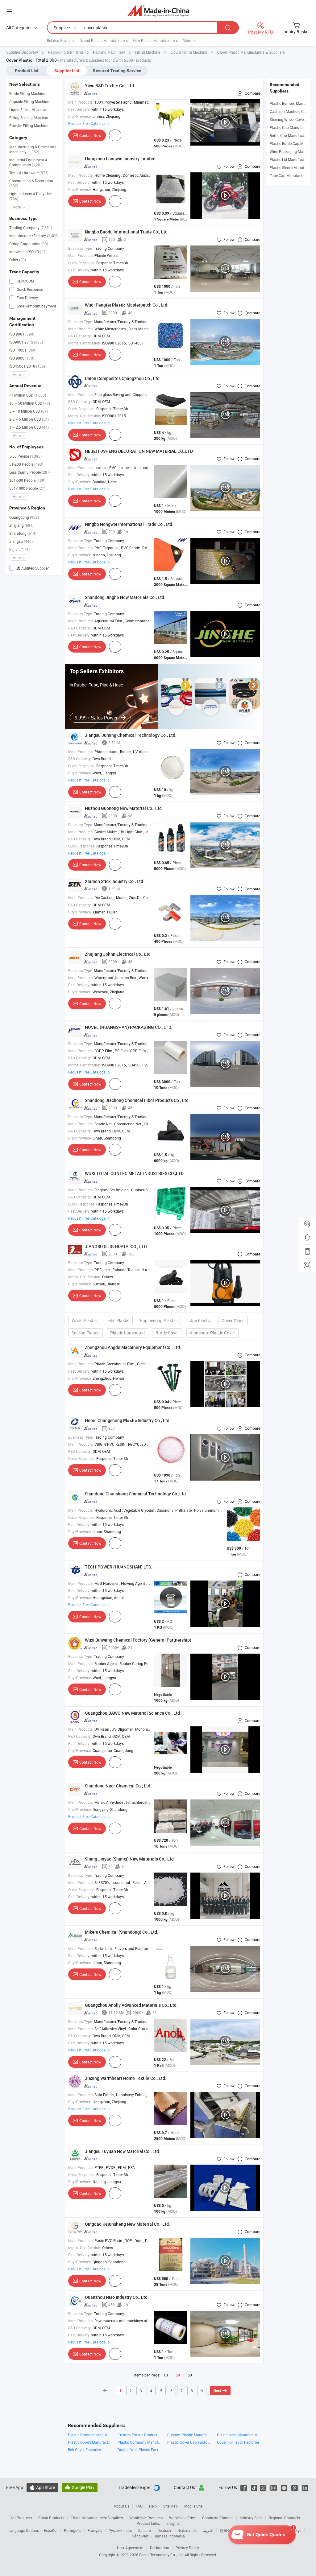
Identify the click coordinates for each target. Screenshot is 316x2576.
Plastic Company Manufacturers (139, 2442)
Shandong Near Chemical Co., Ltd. (118, 1786)
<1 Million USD (28, 395)
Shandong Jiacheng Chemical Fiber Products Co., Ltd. (137, 1100)
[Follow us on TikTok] (254, 2487)
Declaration (160, 2548)
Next (217, 2391)
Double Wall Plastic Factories (139, 2450)
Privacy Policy (187, 2548)
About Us (122, 2506)
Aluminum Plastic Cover (212, 1333)
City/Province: (80, 116)
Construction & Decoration (31, 183)
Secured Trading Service (117, 71)
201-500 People (27, 480)
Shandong (23, 533)
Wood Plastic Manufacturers (104, 40)
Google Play (80, 2487)
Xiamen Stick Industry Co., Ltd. (115, 881)
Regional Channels (284, 2518)
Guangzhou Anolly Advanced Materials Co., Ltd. (131, 2005)
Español (51, 2530)
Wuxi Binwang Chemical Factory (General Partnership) (138, 1640)
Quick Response (29, 289)
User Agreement (130, 2548)
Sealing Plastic (85, 1333)
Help (153, 2506)
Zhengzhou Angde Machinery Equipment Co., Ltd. (133, 1347)
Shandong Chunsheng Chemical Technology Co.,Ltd (135, 1494)
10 (166, 2375)
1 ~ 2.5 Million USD (29, 427)
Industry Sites (251, 2518)
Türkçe (296, 2530)
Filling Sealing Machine (29, 117)
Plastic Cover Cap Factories (189, 2442)
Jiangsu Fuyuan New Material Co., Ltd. (123, 2151)
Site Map (170, 2506)
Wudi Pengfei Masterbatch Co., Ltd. (127, 305)
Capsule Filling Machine (29, 101)
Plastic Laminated (127, 1333)
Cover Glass (233, 1320)
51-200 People (26, 464)
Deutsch (164, 2530)
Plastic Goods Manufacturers (90, 2442)
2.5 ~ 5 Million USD (29, 419)
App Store (42, 2487)
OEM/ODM (25, 281)
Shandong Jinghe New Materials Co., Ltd (125, 597)
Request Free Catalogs (87, 123)
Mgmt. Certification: (85, 343)
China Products (51, 2518)
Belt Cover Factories (84, 2450)
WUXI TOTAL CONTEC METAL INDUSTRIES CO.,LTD (134, 1173)
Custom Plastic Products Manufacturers (139, 2435)
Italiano (145, 2530)
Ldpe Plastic (199, 1320)
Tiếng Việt (140, 2536)
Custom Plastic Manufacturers (189, 2435)
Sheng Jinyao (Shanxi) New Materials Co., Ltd (129, 1859)
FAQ (139, 2506)
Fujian (19, 549)
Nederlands (187, 2530)
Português (73, 2530)
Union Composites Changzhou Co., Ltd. (123, 378)
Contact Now (90, 135)
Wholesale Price (182, 2518)
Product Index (148, 2523)
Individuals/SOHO (28, 252)
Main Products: (81, 102)
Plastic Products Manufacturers (90, 2435)
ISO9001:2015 (26, 342)
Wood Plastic (84, 1320)
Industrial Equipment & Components (28, 162)
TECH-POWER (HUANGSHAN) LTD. (118, 1567)
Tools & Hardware (29, 173)
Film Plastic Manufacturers (155, 40)
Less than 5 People (30, 472)
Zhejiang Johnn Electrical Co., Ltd (118, 954)
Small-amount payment (36, 306)
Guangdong (24, 517)
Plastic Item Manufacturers (239, 2435)
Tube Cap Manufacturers (290, 175)
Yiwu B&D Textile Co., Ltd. (110, 86)
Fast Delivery (27, 298)
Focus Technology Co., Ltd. (162, 2555)
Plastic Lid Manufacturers (291, 159)
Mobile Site (193, 2506)
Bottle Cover (167, 1333)
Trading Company (31, 228)
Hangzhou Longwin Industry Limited (120, 159)
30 (178, 2375)
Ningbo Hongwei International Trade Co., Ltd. (129, 524)
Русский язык (120, 2530)
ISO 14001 (23, 350)
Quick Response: (82, 263)
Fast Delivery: (79, 109)
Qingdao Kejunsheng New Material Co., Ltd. (127, 2224)
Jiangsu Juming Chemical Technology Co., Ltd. (131, 735)
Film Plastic (118, 1320)
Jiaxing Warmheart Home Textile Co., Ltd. (126, 2078)
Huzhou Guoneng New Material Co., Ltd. (124, 808)
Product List (27, 71)
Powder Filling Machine (29, 126)
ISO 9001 (22, 334)
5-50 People (25, 456)
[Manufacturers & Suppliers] (158, 11)
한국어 (225, 2530)
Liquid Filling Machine (27, 109)
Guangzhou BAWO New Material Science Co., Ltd (132, 1713)
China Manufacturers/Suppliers (97, 2518)
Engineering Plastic (158, 1320)
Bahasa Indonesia (170, 2536)
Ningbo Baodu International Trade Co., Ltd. (127, 232)
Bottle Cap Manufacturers (291, 135)
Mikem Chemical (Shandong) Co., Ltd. (122, 1932)
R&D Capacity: (80, 336)
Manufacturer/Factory (34, 236)
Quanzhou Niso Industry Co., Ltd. (117, 2297)
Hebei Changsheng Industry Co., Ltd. (128, 1420)
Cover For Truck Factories (238, 2442)
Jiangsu (21, 541)
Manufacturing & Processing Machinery (33, 149)
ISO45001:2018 (27, 366)
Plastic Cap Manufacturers (292, 127)
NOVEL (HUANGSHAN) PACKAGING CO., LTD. (129, 1027)
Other (18, 260)
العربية (208, 2530)
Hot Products (21, 2518)
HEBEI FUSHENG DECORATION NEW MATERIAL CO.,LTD (139, 451)
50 (190, 2375)
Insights (173, 2523)
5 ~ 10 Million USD (29, 411)
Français (95, 2530)
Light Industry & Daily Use (30, 196)
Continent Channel (218, 2518)
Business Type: (81, 248)
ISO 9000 (22, 358)
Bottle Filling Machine (27, 93)
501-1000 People (27, 488)
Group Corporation (29, 244)
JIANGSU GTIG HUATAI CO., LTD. (116, 1246)
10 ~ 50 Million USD (30, 403)
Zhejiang (21, 525)
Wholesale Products (146, 2518)
